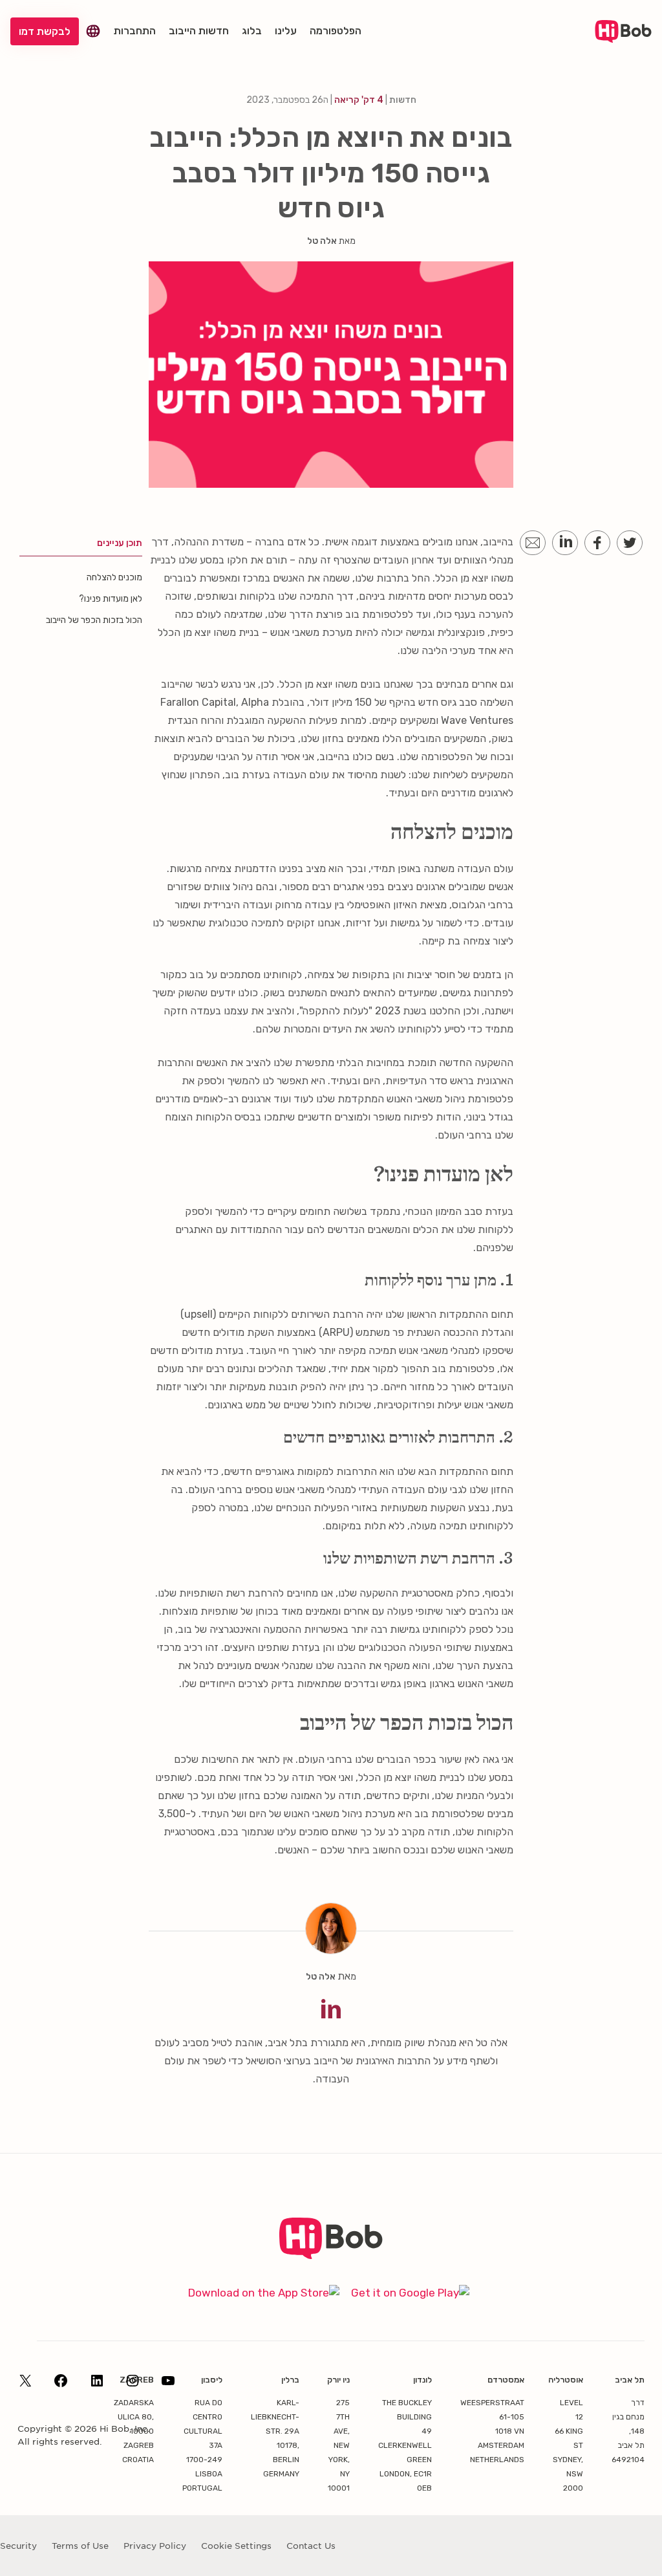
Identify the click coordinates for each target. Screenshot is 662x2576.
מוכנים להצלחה (114, 577)
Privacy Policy (155, 2546)
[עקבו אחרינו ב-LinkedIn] (97, 2385)
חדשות (403, 100)
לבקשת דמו (45, 31)
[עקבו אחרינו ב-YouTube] (168, 2385)
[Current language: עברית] (93, 31)
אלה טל (322, 241)
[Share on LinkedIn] (565, 543)
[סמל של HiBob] (331, 2255)
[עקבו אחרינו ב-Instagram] (133, 2385)
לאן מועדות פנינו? (111, 599)
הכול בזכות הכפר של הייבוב (94, 620)
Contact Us (311, 2546)
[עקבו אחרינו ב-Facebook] (61, 2385)
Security (18, 2546)
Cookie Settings (236, 2546)
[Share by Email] (533, 543)
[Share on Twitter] (630, 543)
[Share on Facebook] (597, 543)
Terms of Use (80, 2546)
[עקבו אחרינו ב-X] (25, 2385)
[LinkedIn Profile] (331, 2009)
